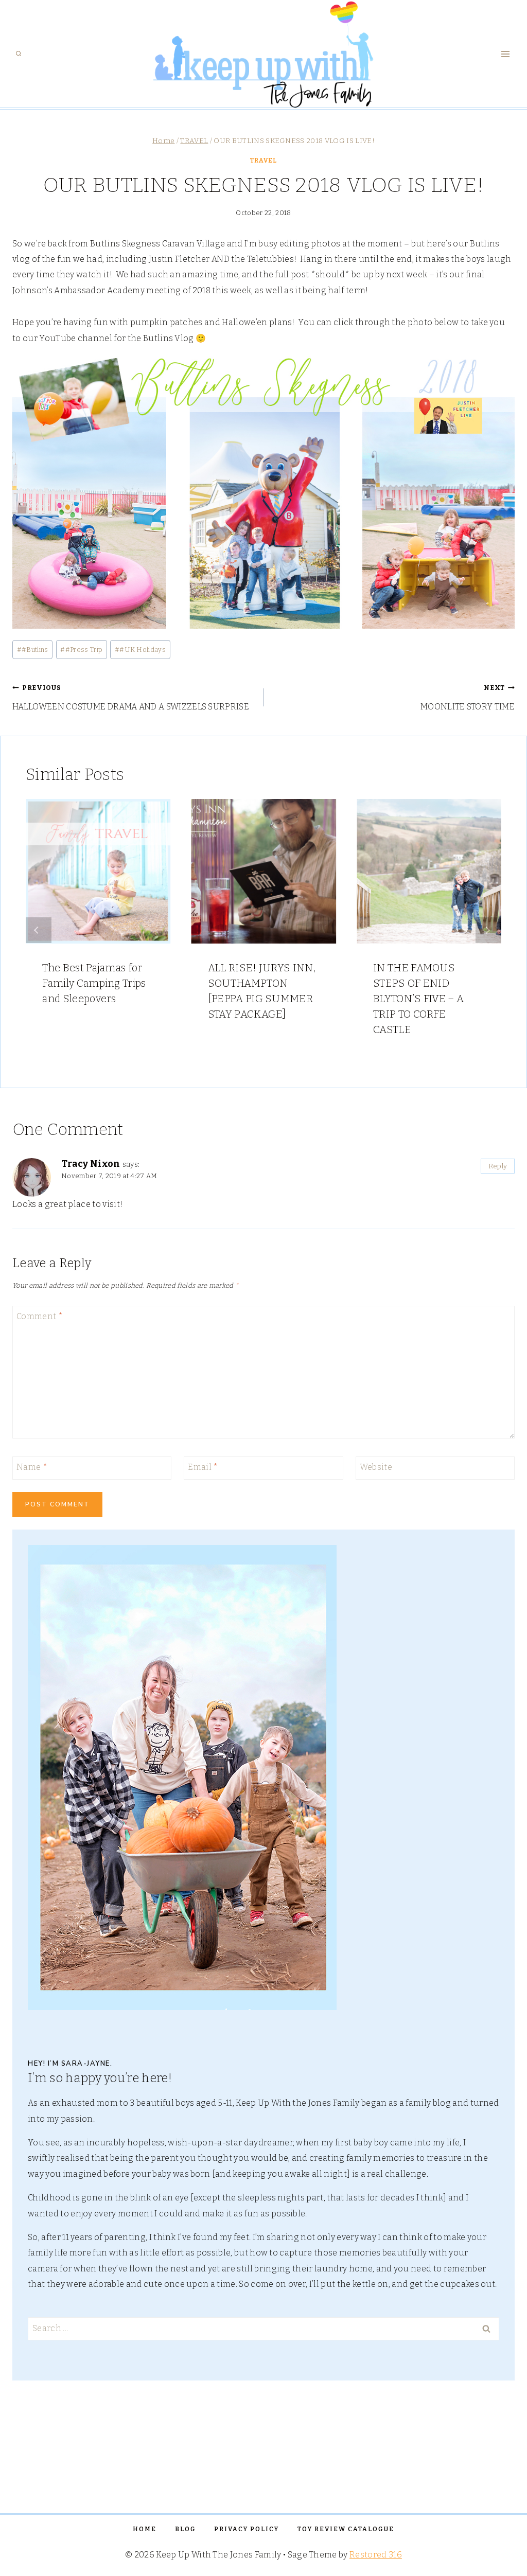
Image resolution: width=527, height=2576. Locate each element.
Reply (498, 1166)
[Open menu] (505, 54)
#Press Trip (81, 650)
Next (488, 930)
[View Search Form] (19, 54)
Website (376, 1467)
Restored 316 (376, 2555)
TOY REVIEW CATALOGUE (346, 2529)
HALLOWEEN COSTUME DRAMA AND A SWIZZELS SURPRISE (131, 698)
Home (145, 2529)
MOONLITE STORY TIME (468, 698)
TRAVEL (263, 161)
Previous (39, 930)
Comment (40, 1316)
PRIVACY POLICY (247, 2529)
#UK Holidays (140, 650)
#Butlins (33, 650)
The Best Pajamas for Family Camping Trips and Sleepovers (94, 983)
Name (32, 1467)
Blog (185, 2529)
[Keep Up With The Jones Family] (264, 54)
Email (203, 1467)
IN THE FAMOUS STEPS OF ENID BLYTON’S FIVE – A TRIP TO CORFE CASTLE (418, 999)
